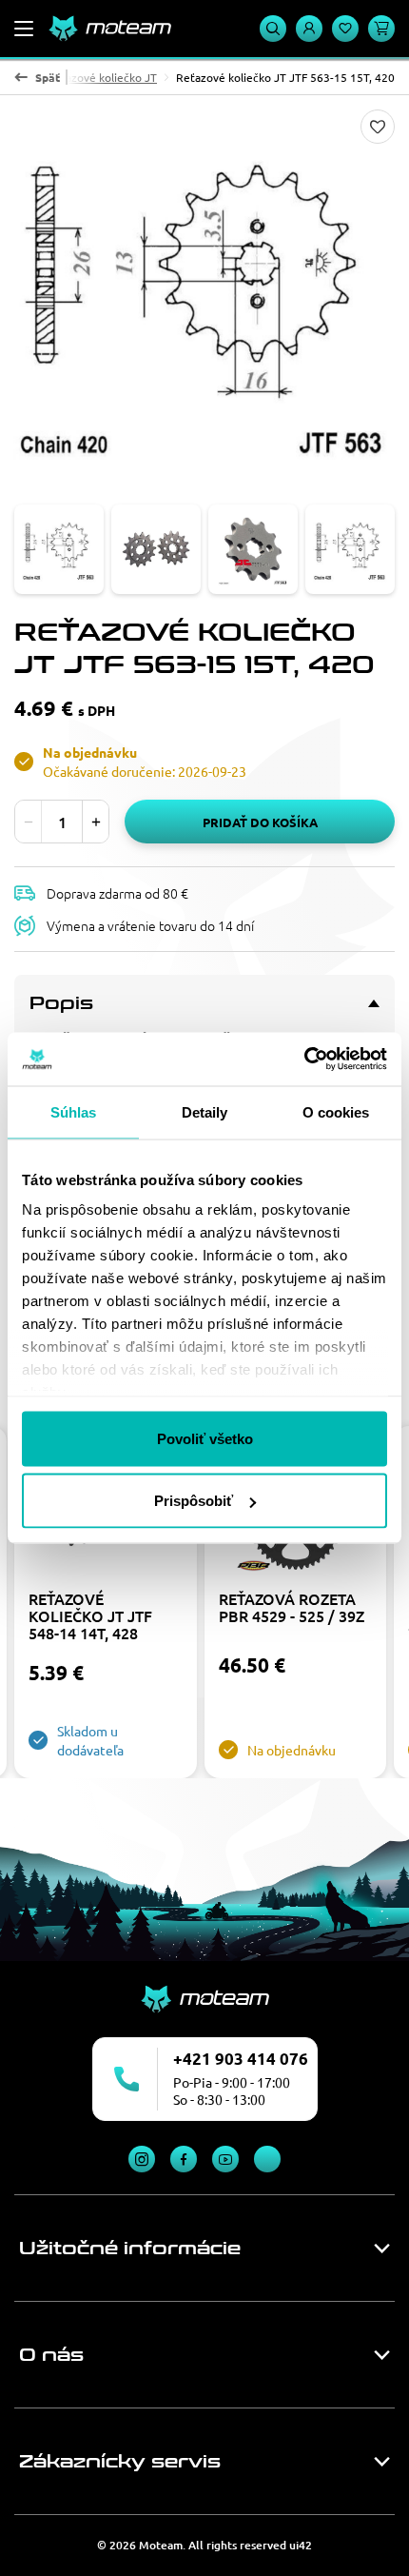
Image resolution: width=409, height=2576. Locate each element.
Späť (48, 77)
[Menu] (24, 29)
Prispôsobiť (194, 1501)
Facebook (184, 2159)
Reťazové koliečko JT (102, 77)
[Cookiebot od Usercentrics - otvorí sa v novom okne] (304, 1060)
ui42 (301, 2545)
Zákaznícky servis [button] (120, 2462)
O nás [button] (51, 2355)
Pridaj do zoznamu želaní (378, 127)
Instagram (142, 2159)
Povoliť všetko (205, 1438)
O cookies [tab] (336, 1111)
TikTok (267, 2159)
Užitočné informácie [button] (130, 2249)
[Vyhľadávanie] (273, 29)
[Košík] (381, 29)
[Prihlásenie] (309, 29)
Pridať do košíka (260, 822)
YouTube (225, 2159)
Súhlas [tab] (74, 1111)
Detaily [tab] (205, 1111)
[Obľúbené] (345, 29)
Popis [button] (61, 1003)
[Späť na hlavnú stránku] (109, 29)
